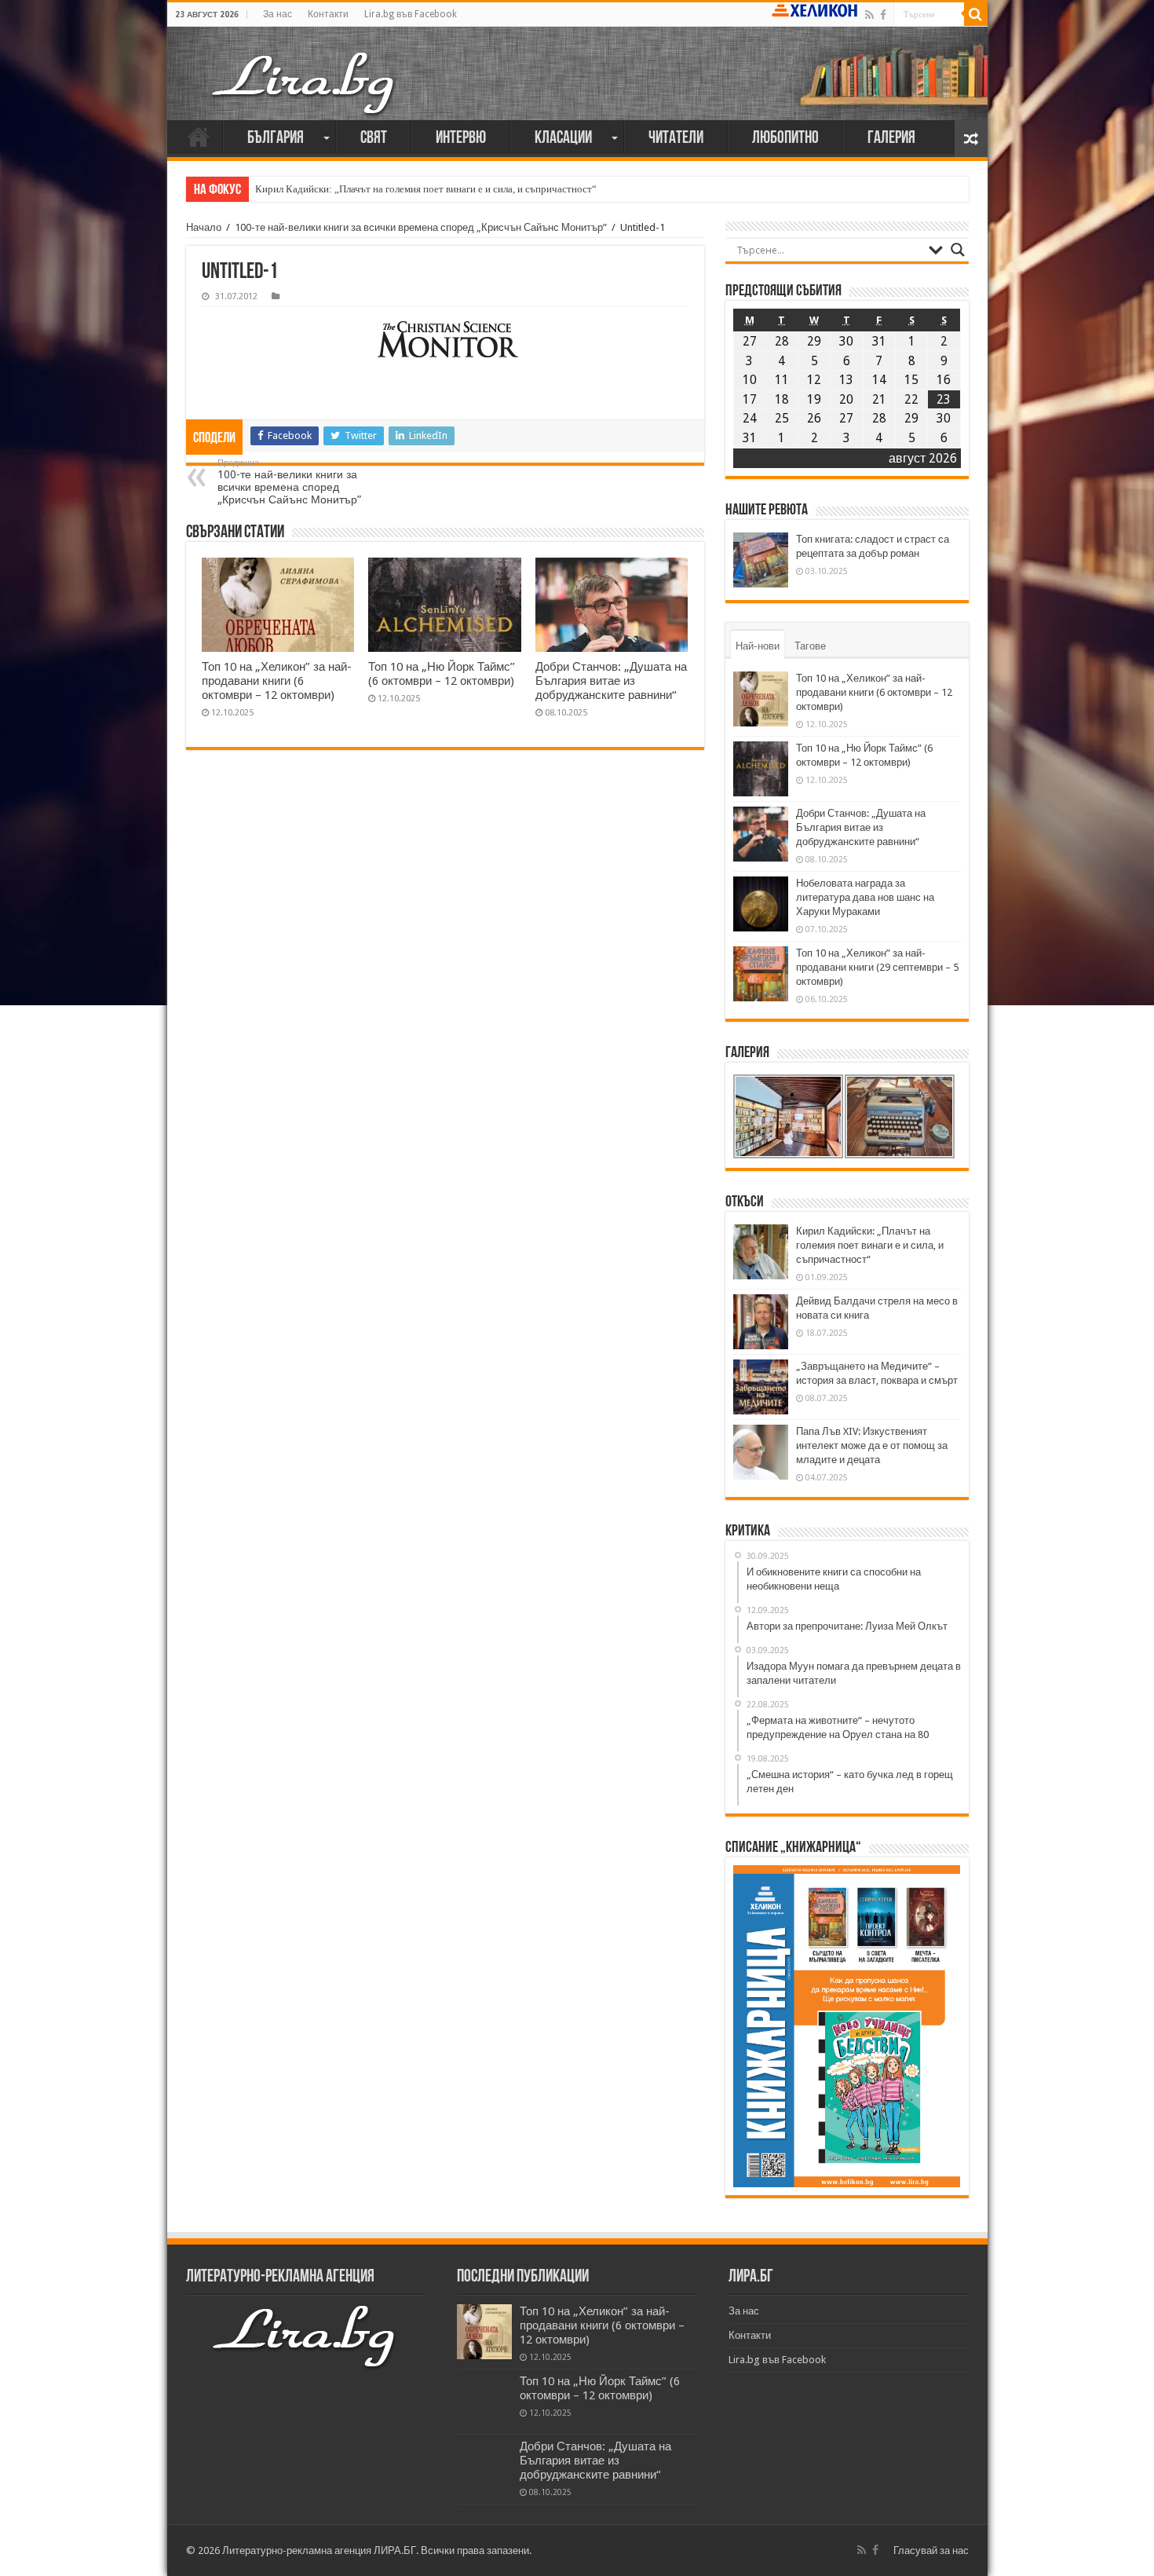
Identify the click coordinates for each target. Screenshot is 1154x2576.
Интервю (461, 139)
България (276, 139)
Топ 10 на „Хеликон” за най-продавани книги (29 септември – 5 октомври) (877, 967)
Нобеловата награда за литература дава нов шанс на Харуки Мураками (865, 897)
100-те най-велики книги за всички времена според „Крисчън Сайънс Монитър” (421, 227)
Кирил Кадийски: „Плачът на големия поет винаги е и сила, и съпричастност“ (426, 189)
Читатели (676, 139)
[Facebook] (883, 15)
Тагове (810, 646)
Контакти (328, 14)
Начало (199, 137)
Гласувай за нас (931, 2550)
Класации (563, 139)
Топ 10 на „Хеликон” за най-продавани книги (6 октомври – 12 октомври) (277, 681)
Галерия (891, 139)
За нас (278, 14)
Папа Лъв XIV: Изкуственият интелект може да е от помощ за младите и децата (872, 1445)
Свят (374, 139)
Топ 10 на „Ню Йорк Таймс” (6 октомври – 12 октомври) (442, 674)
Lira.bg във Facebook (411, 14)
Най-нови (758, 646)
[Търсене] (976, 14)
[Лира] (305, 82)
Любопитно (785, 139)
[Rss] (869, 15)
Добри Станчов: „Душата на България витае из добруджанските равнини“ (611, 681)
